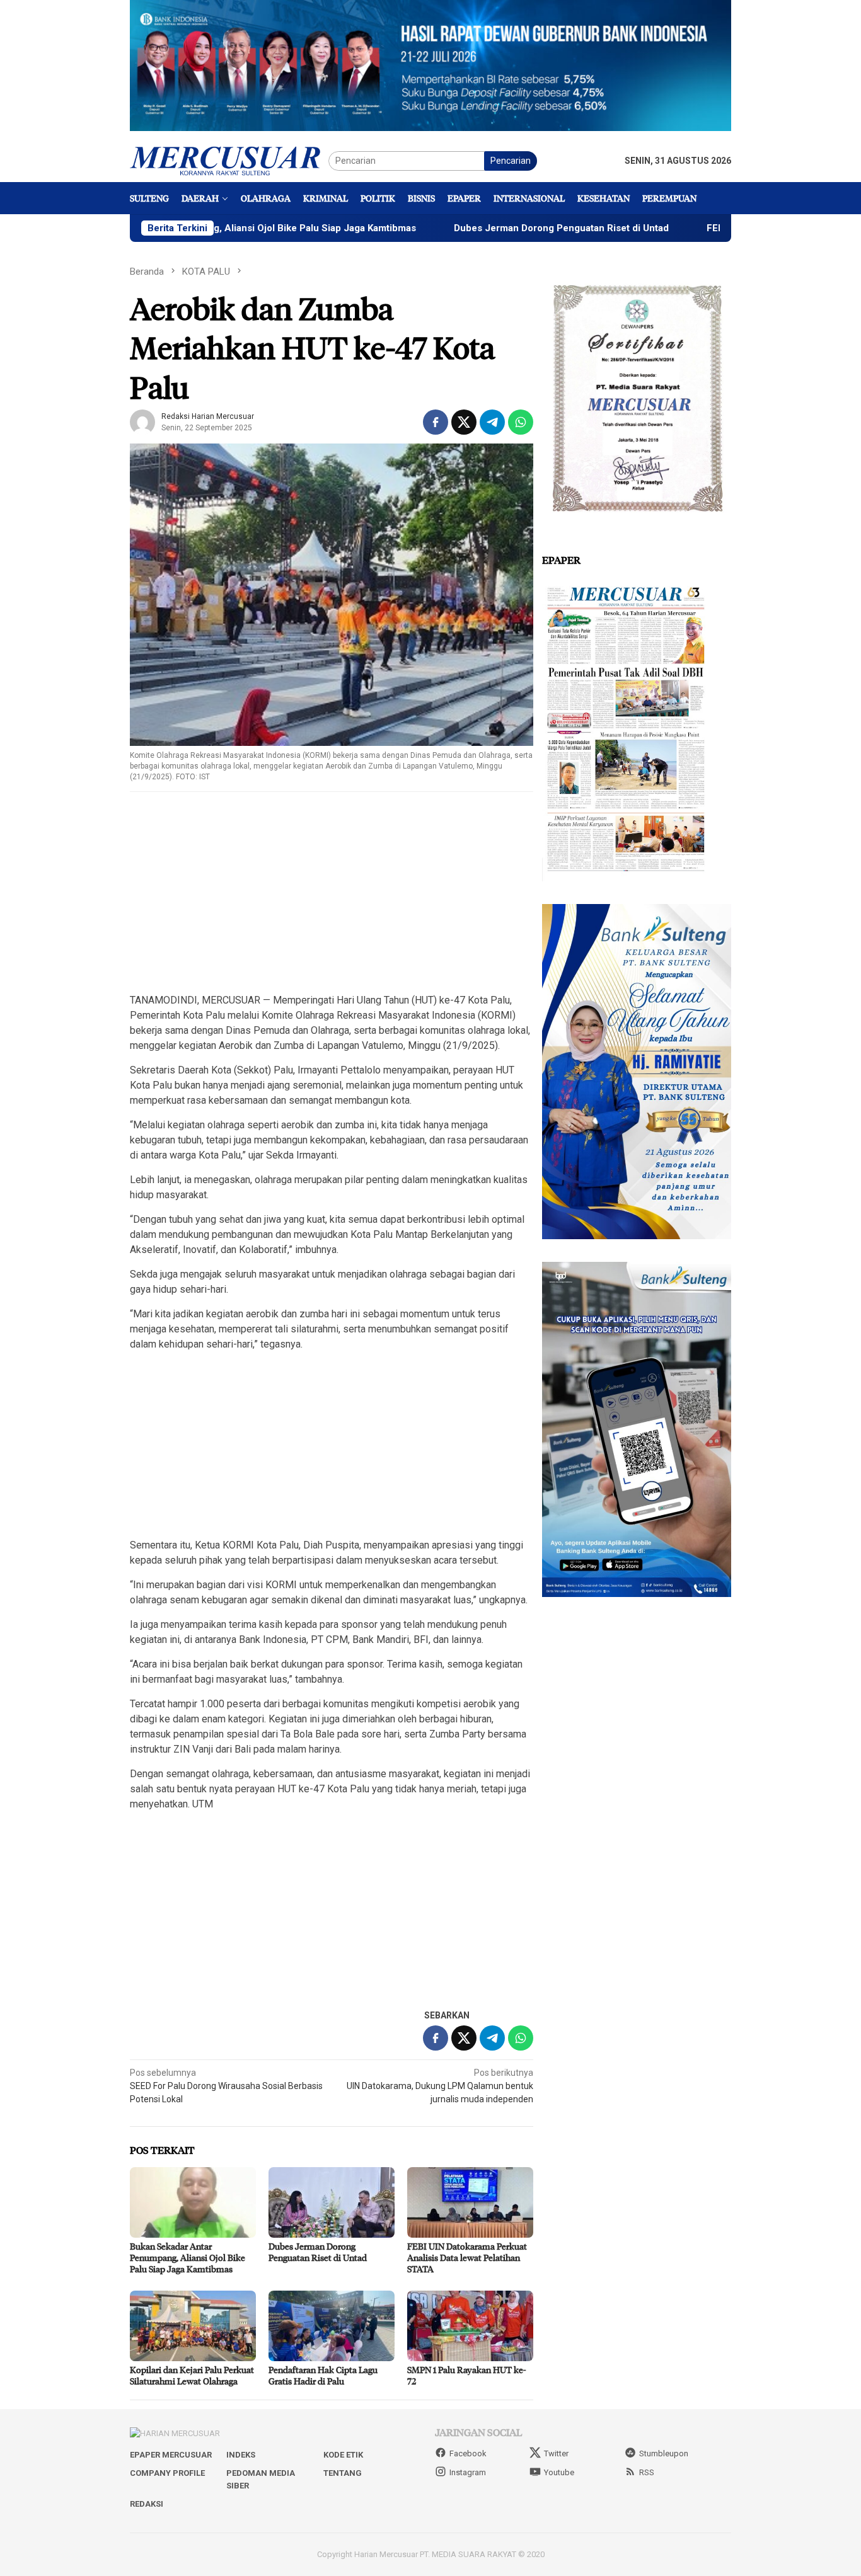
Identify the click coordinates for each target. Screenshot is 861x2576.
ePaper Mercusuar (171, 2455)
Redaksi (147, 2504)
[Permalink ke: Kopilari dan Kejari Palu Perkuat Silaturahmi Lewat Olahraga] (193, 2326)
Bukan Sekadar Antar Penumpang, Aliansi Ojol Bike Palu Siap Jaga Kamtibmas (188, 2258)
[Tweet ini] (464, 422)
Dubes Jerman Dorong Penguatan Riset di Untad (475, 228)
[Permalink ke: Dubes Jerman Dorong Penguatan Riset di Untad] (332, 2202)
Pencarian (511, 161)
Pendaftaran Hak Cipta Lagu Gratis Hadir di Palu (323, 2375)
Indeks (241, 2455)
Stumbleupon (664, 2453)
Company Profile (167, 2473)
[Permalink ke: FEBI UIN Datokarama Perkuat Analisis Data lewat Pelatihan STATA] (470, 2202)
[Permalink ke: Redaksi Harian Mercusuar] (142, 421)
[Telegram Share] (492, 422)
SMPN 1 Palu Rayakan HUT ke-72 (466, 2375)
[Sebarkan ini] (436, 422)
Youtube (559, 2472)
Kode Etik (343, 2455)
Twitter (556, 2453)
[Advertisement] (332, 893)
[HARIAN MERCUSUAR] (229, 160)
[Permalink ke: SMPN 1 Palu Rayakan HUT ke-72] (470, 2326)
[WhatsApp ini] (521, 422)
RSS (647, 2472)
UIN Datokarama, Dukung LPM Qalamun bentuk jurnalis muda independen (440, 2086)
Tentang (343, 2473)
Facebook (468, 2453)
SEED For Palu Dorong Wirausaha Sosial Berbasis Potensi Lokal (226, 2086)
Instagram (468, 2472)
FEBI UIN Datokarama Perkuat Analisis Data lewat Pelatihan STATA (467, 2258)
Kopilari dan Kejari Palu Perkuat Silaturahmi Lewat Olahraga (192, 2375)
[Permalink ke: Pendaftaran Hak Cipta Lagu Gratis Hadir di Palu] (332, 2326)
